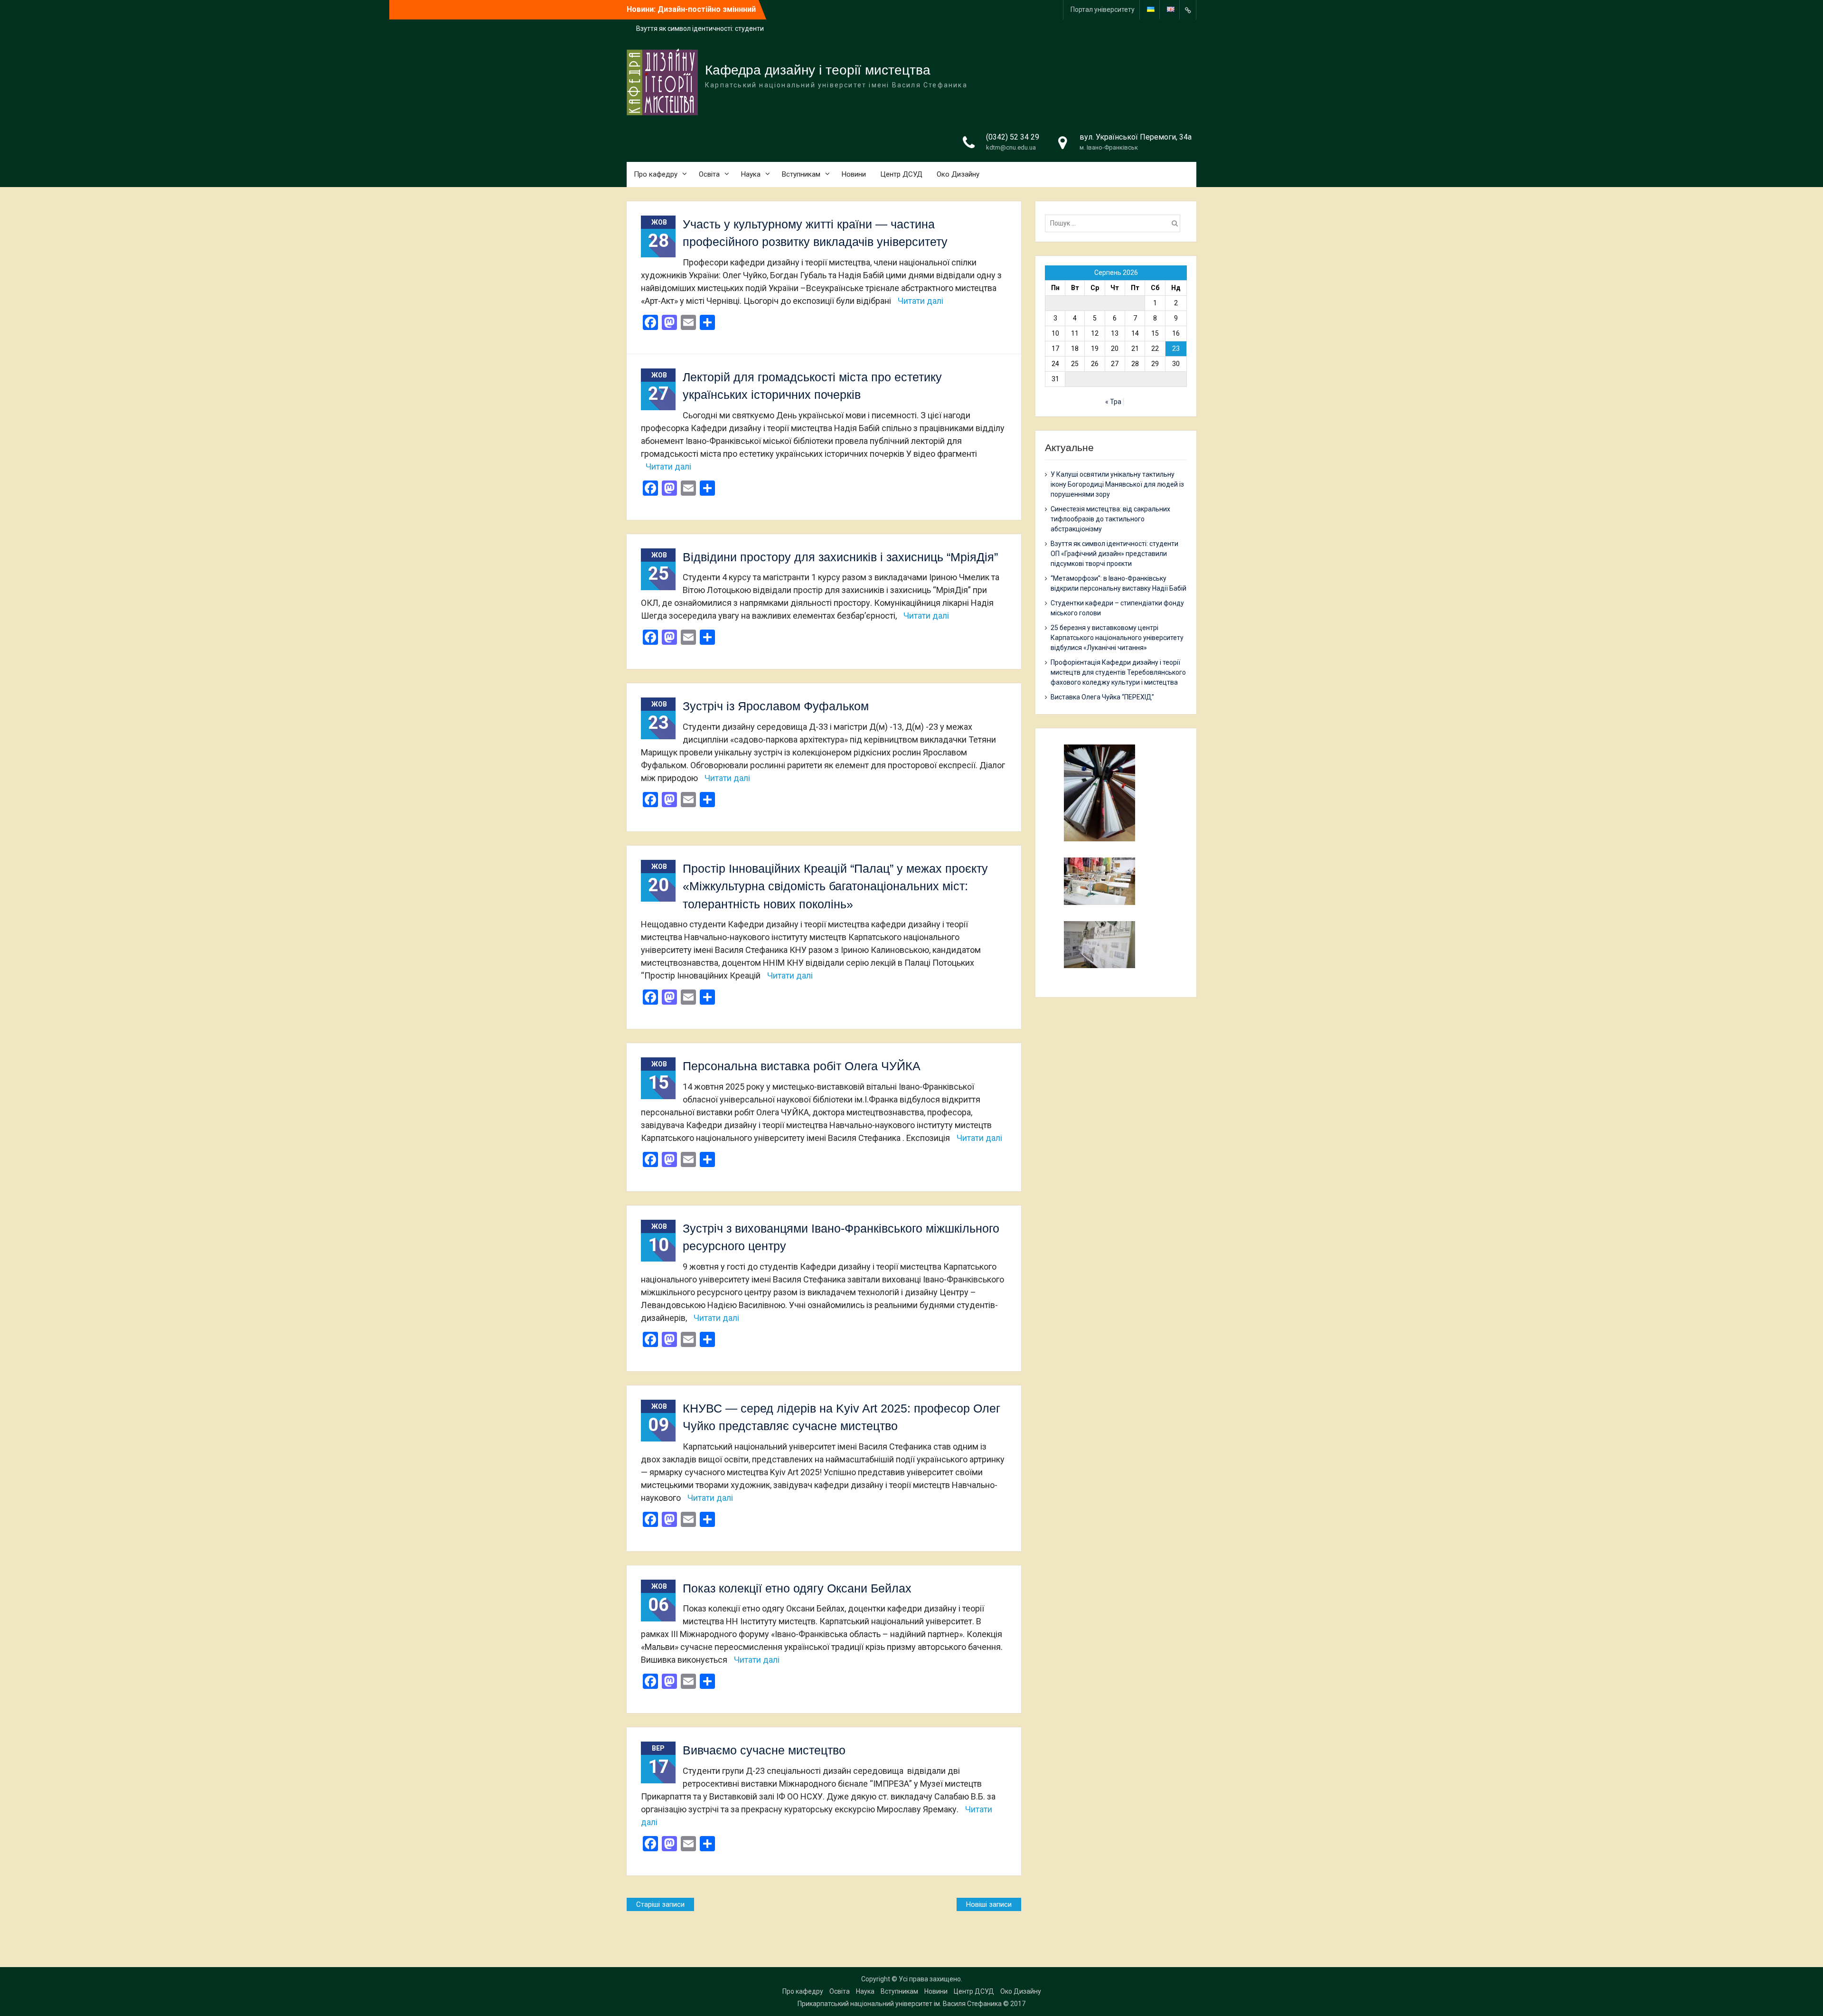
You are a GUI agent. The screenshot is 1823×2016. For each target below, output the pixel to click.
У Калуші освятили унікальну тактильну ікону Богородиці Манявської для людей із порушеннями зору (1117, 484)
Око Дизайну (958, 174)
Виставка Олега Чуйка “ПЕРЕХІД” (1102, 697)
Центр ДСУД (901, 174)
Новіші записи (989, 1904)
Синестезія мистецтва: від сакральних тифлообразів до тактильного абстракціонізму (1110, 519)
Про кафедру (656, 174)
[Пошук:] (1115, 223)
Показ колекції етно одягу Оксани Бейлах (797, 1588)
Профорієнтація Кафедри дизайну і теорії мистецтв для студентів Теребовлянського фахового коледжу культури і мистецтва (1118, 672)
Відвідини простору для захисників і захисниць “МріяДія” (840, 557)
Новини (854, 174)
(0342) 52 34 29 (1013, 137)
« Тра (1113, 402)
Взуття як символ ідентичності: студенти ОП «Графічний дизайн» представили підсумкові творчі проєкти (1114, 554)
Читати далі (921, 301)
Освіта (709, 174)
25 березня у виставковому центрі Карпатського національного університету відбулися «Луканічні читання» (1117, 638)
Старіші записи (660, 1904)
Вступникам (801, 174)
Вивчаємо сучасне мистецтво (764, 1750)
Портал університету (1103, 9)
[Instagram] (1188, 10)
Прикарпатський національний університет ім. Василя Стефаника (900, 2004)
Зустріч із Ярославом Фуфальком (776, 706)
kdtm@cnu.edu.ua (1011, 147)
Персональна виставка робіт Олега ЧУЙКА (802, 1066)
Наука (751, 174)
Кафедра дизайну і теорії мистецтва (818, 70)
